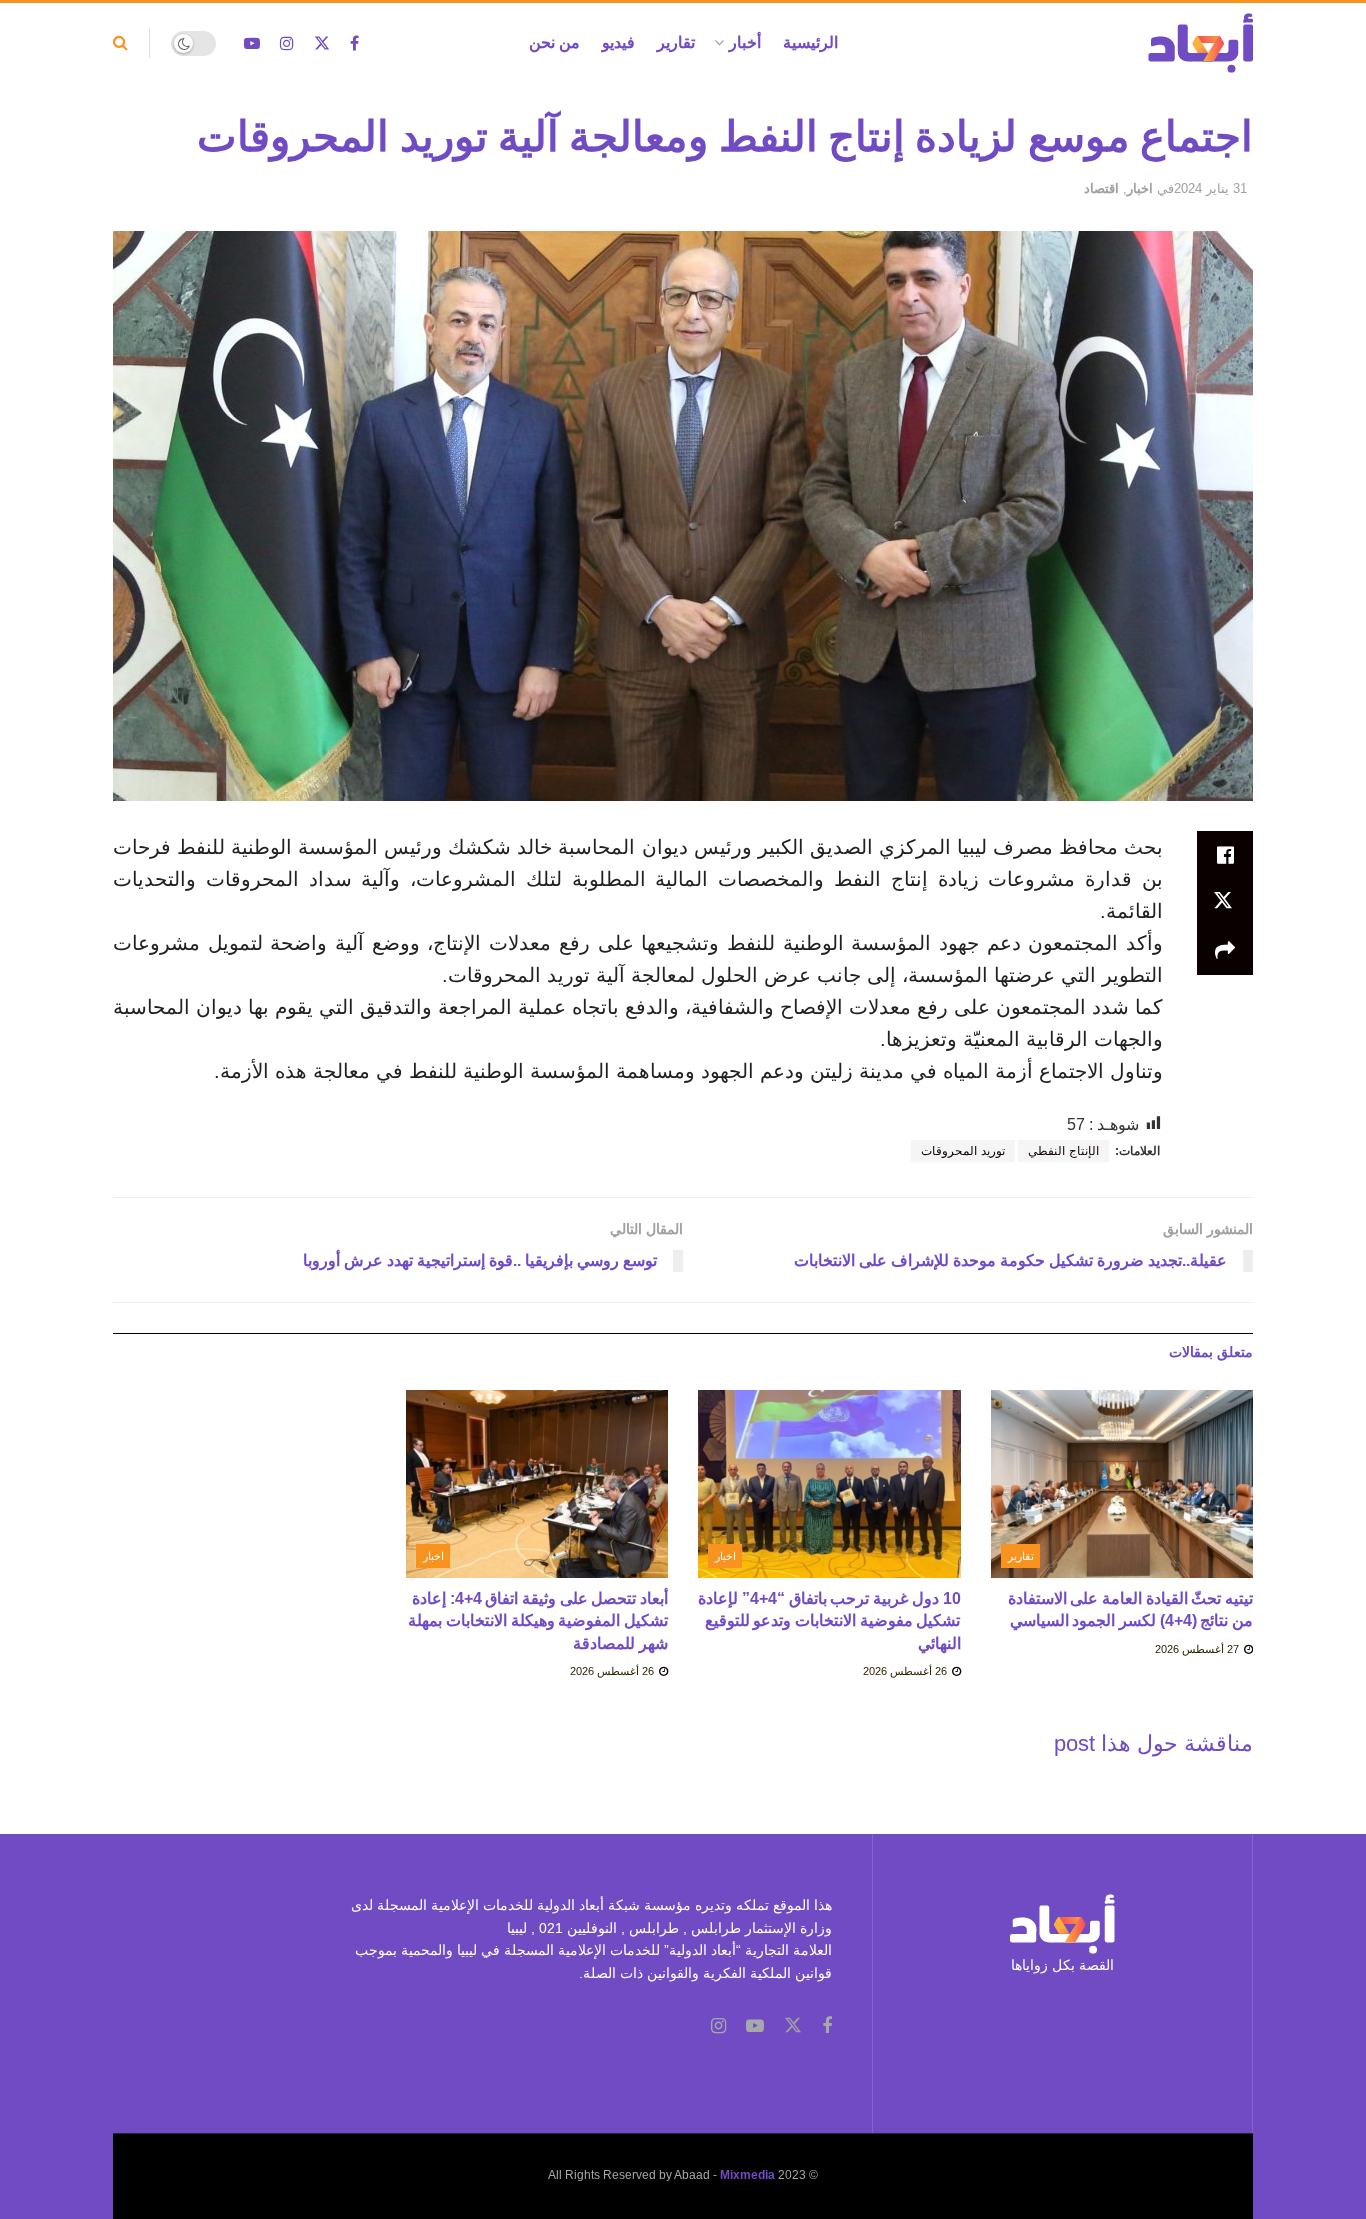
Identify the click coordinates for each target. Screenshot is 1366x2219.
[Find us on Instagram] (287, 43)
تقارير (676, 42)
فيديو (618, 42)
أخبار (745, 42)
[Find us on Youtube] (252, 43)
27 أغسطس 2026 (1198, 1649)
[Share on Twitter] (1225, 903)
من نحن (554, 42)
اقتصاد (1101, 188)
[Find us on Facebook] (354, 43)
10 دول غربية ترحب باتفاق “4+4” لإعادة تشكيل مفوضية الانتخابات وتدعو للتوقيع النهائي (829, 1621)
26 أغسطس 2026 (906, 1671)
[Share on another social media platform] (1225, 951)
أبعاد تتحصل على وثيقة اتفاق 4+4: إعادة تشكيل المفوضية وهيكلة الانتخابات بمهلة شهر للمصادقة (538, 1621)
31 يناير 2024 (1210, 188)
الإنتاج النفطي (1063, 1151)
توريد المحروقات (963, 1151)
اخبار (1140, 188)
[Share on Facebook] (1225, 855)
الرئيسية (810, 42)
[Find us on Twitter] (322, 43)
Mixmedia (747, 2175)
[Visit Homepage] (1200, 43)
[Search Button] (120, 43)
